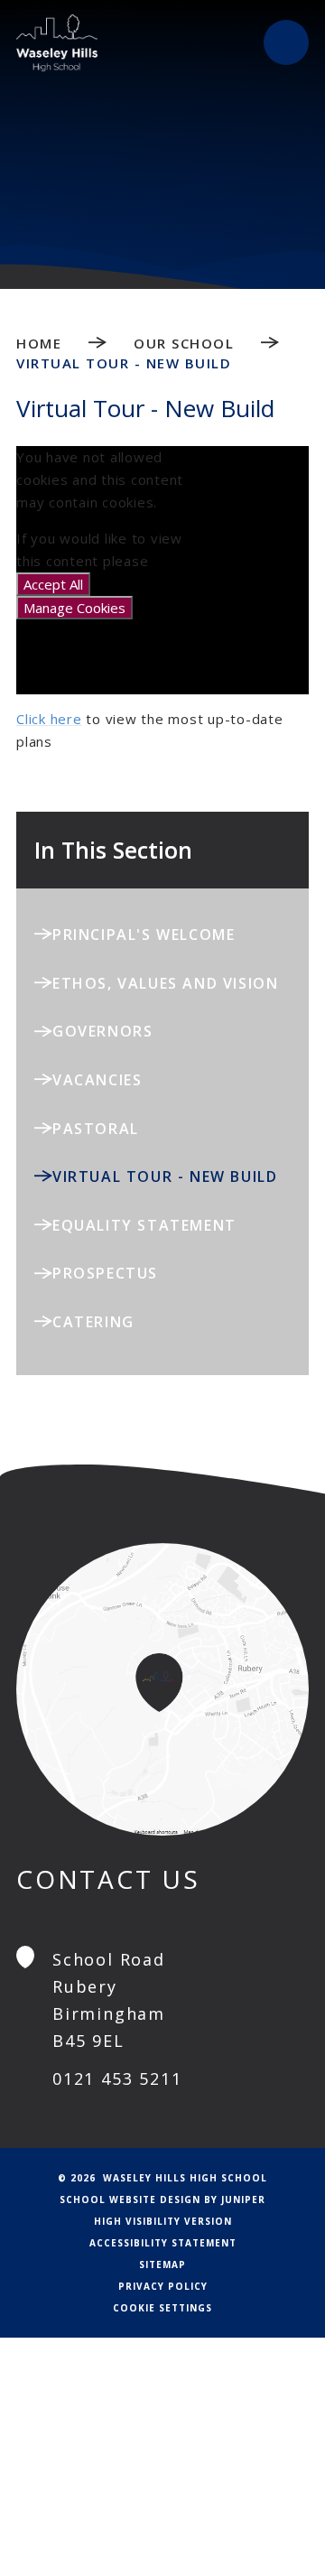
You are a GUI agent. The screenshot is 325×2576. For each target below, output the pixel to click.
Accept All (53, 584)
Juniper (243, 2199)
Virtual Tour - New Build (124, 363)
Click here (49, 719)
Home (39, 343)
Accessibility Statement (163, 2243)
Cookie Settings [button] (162, 2308)
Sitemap (162, 2264)
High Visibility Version (163, 2221)
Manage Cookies (74, 608)
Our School (184, 343)
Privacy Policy (163, 2286)
